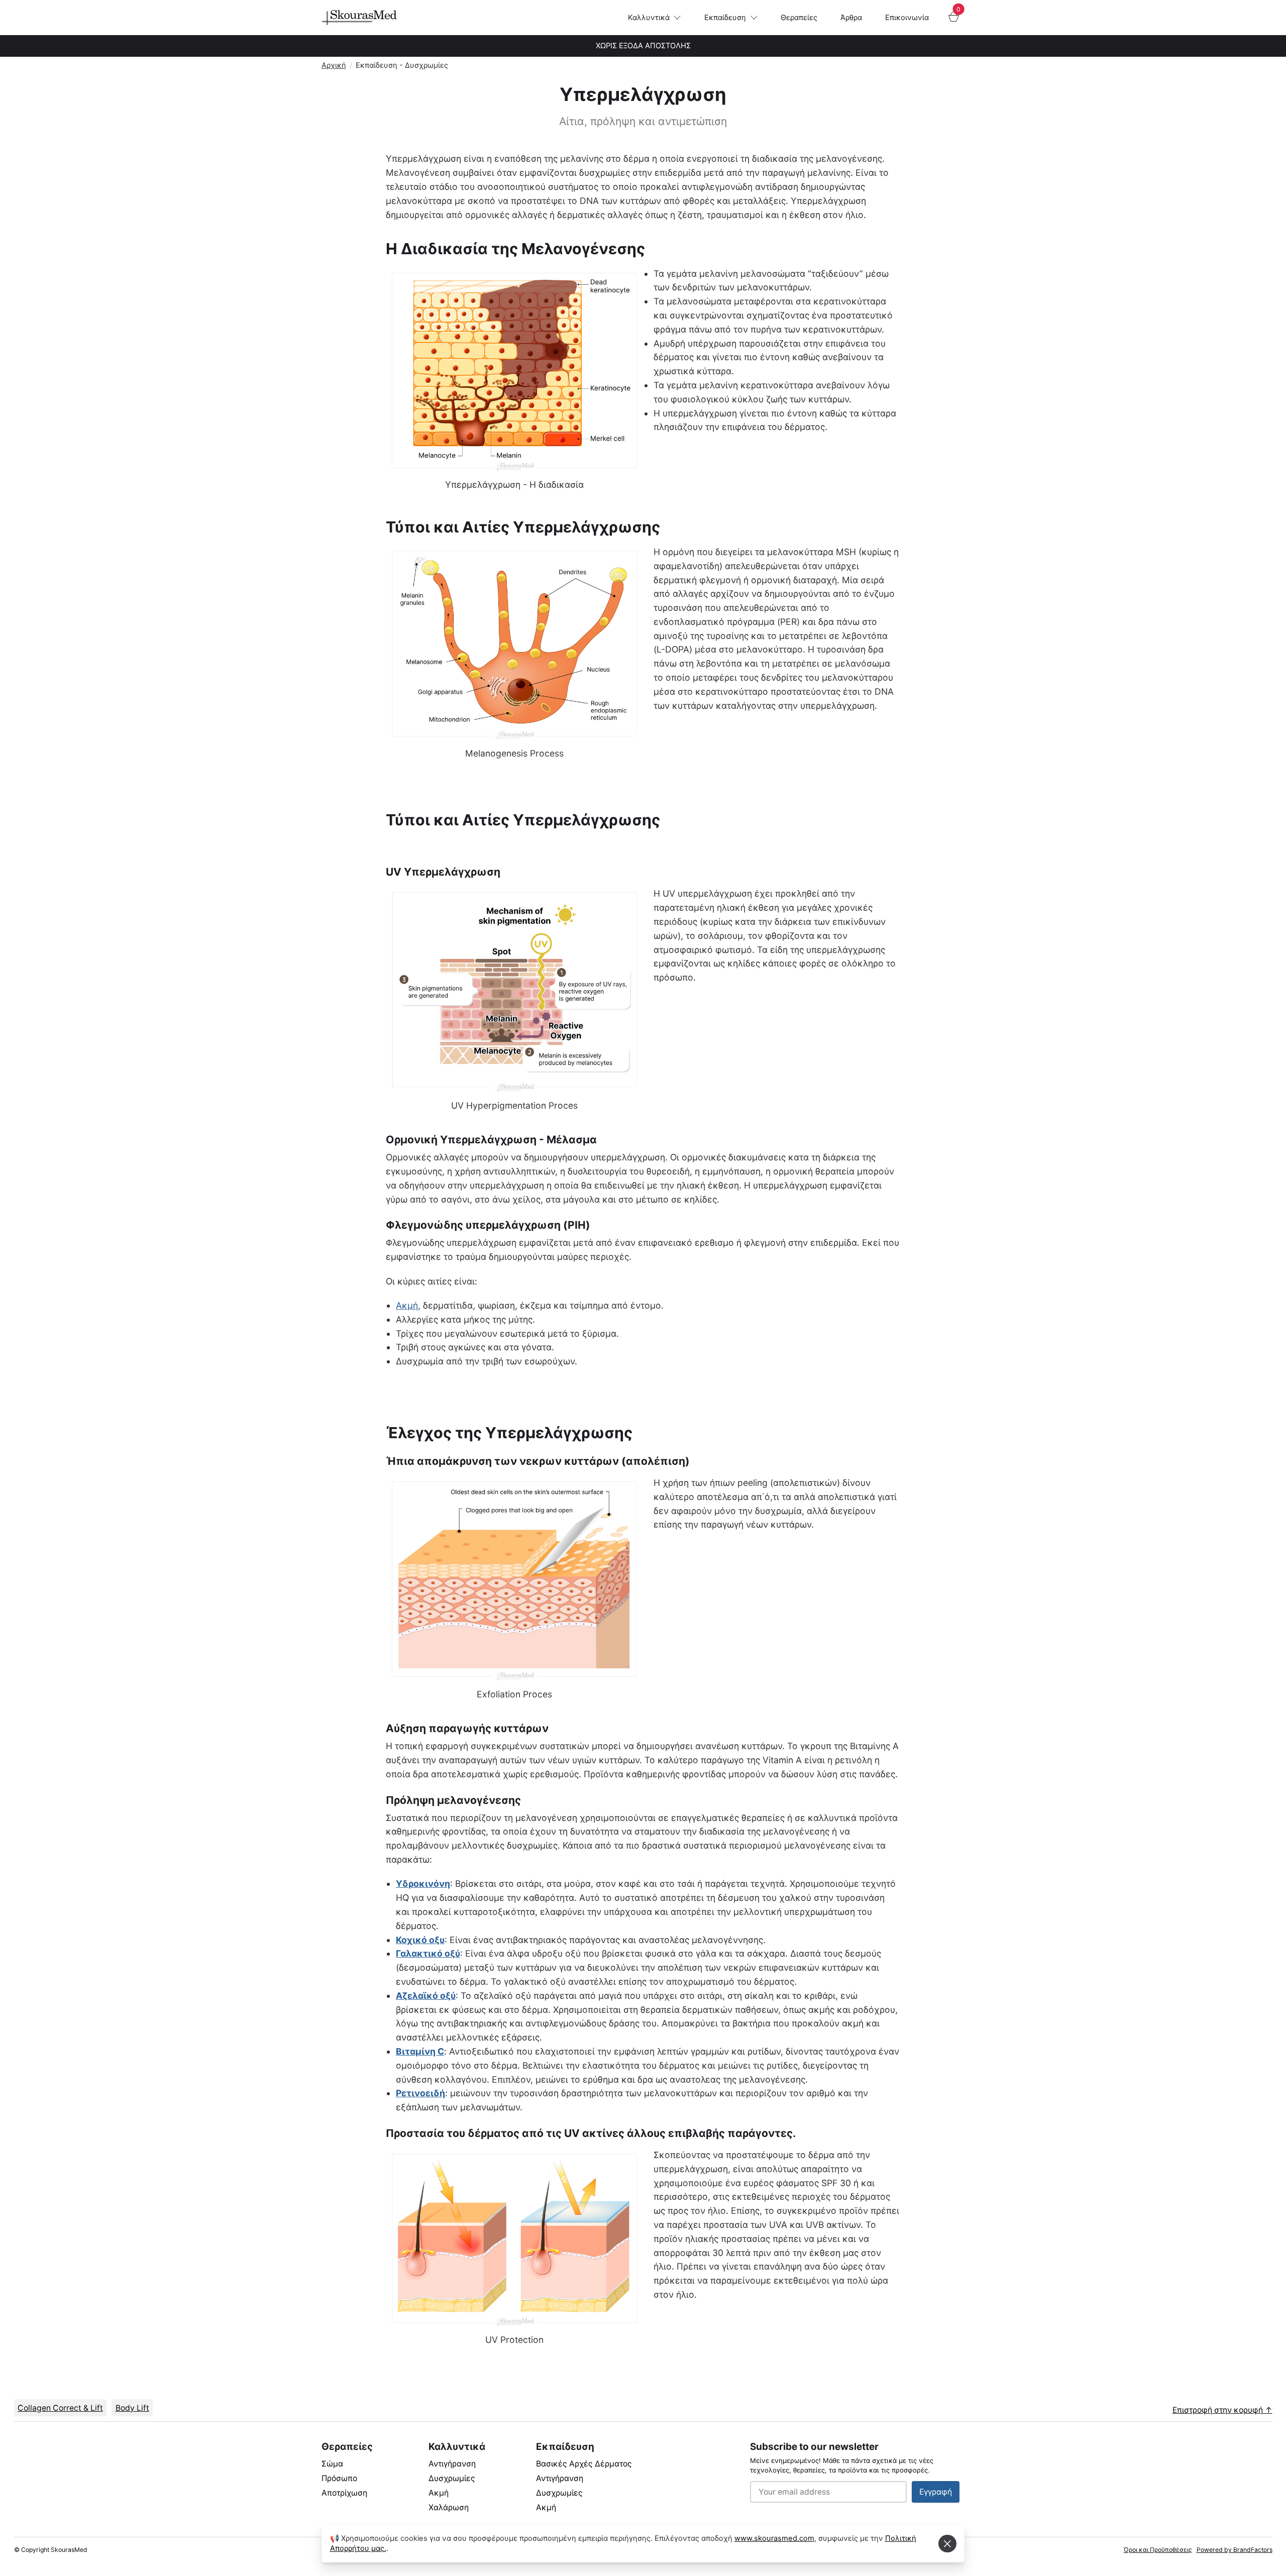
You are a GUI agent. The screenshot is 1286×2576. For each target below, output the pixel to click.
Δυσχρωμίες (452, 2478)
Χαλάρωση (449, 2507)
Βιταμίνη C (420, 2051)
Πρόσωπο (339, 2478)
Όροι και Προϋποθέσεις (1158, 2550)
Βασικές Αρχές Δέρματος (584, 2464)
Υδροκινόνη (423, 1884)
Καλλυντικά (649, 18)
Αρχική (334, 65)
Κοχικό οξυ (420, 1940)
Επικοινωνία (907, 18)
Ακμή (407, 1305)
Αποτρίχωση (344, 2493)
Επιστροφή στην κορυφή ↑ (1222, 2410)
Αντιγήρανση (452, 2464)
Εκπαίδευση (725, 18)
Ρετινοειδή (420, 2093)
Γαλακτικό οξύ (428, 1953)
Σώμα (332, 2464)
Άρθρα (851, 18)
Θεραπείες (799, 18)
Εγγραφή (935, 2492)
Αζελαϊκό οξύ (426, 1996)
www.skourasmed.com (774, 2538)
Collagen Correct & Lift (60, 2408)
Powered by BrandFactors (1235, 2550)
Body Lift (132, 2408)
